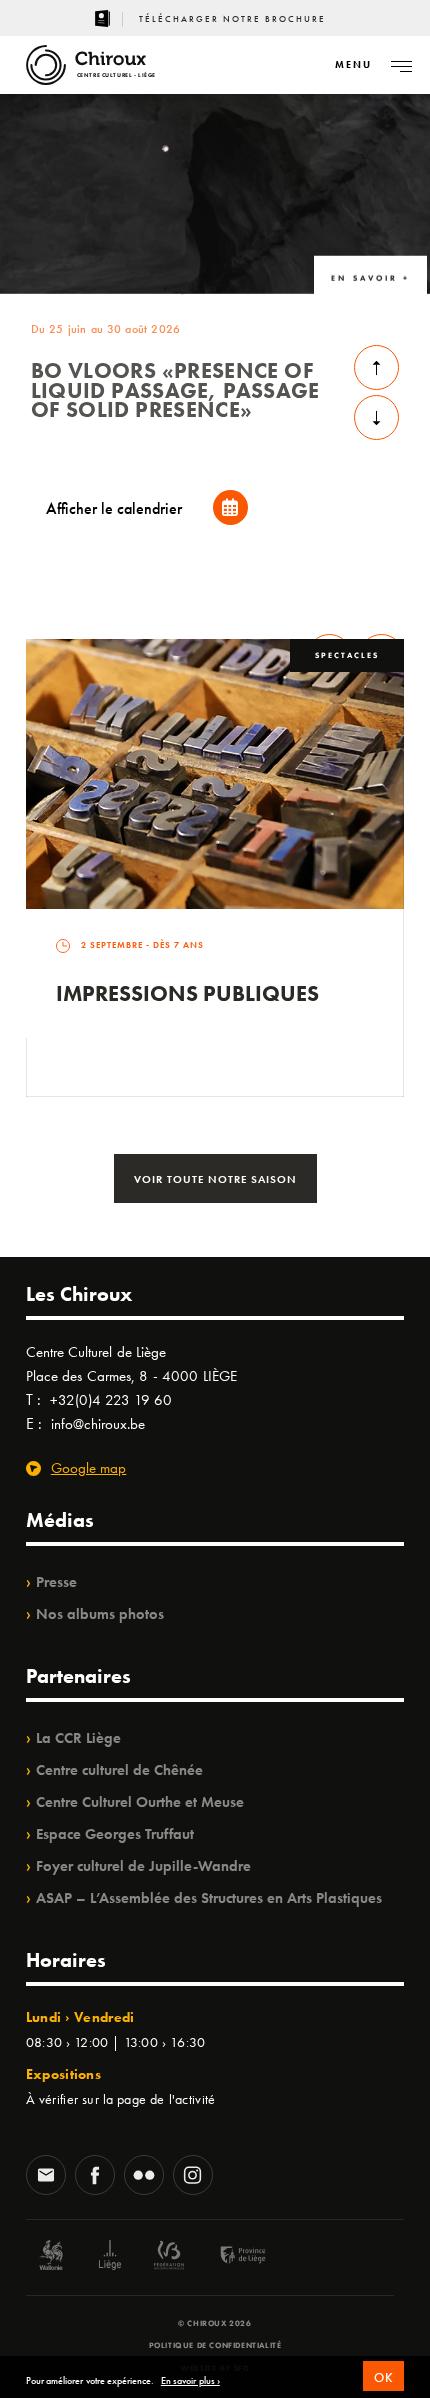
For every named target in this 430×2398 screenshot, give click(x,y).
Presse (56, 1582)
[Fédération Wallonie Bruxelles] (169, 2257)
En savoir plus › (190, 2381)
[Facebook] (95, 2177)
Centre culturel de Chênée (119, 1770)
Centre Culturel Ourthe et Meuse (140, 1802)
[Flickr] (144, 2177)
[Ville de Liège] (110, 2257)
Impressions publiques (187, 993)
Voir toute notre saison (215, 1179)
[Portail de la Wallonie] (51, 2257)
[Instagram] (193, 2177)
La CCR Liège (78, 1738)
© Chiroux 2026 (214, 2323)
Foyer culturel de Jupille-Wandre (143, 1866)
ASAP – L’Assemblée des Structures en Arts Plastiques (209, 1898)
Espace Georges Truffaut (115, 1834)
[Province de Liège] (228, 2257)
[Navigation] (401, 65)
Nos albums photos (100, 1614)
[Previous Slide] (376, 367)
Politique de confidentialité (215, 2345)
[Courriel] (46, 2177)
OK (383, 2377)
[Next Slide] (376, 417)
